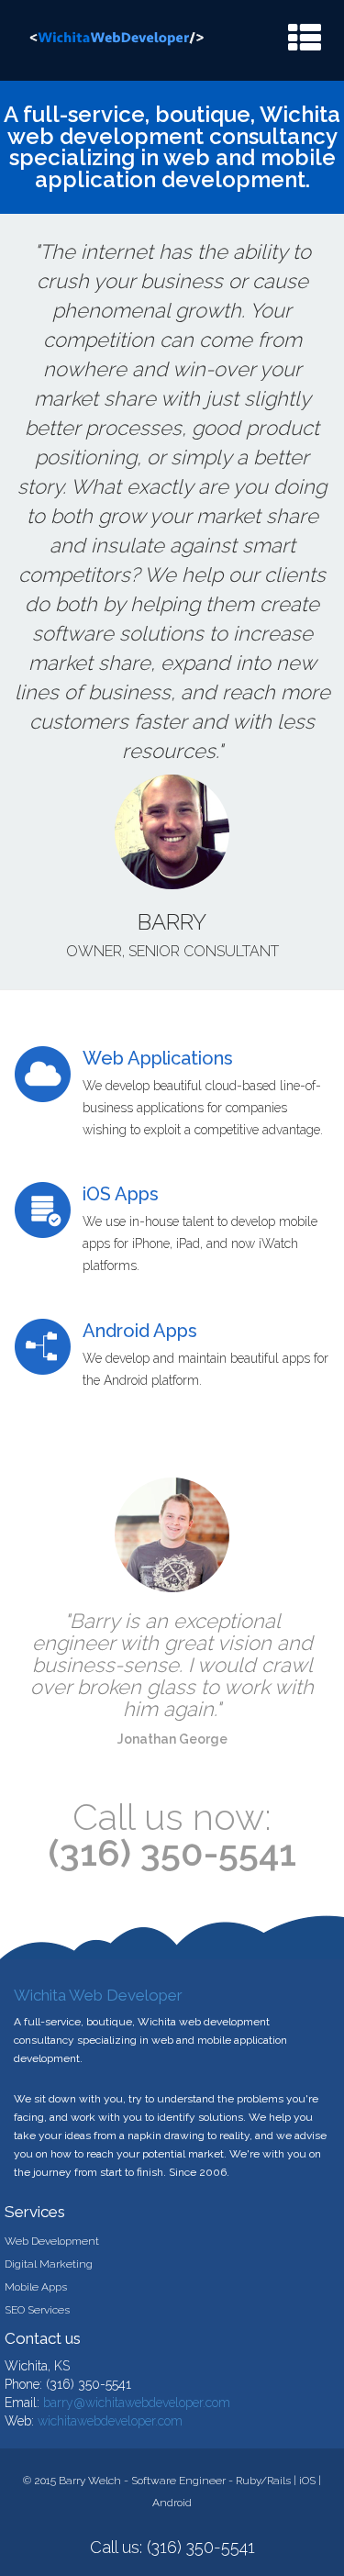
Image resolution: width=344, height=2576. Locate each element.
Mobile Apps (36, 2287)
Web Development (52, 2241)
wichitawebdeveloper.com (110, 2421)
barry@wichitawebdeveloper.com (137, 2403)
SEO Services (37, 2310)
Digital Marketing (49, 2264)
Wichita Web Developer (98, 1995)
